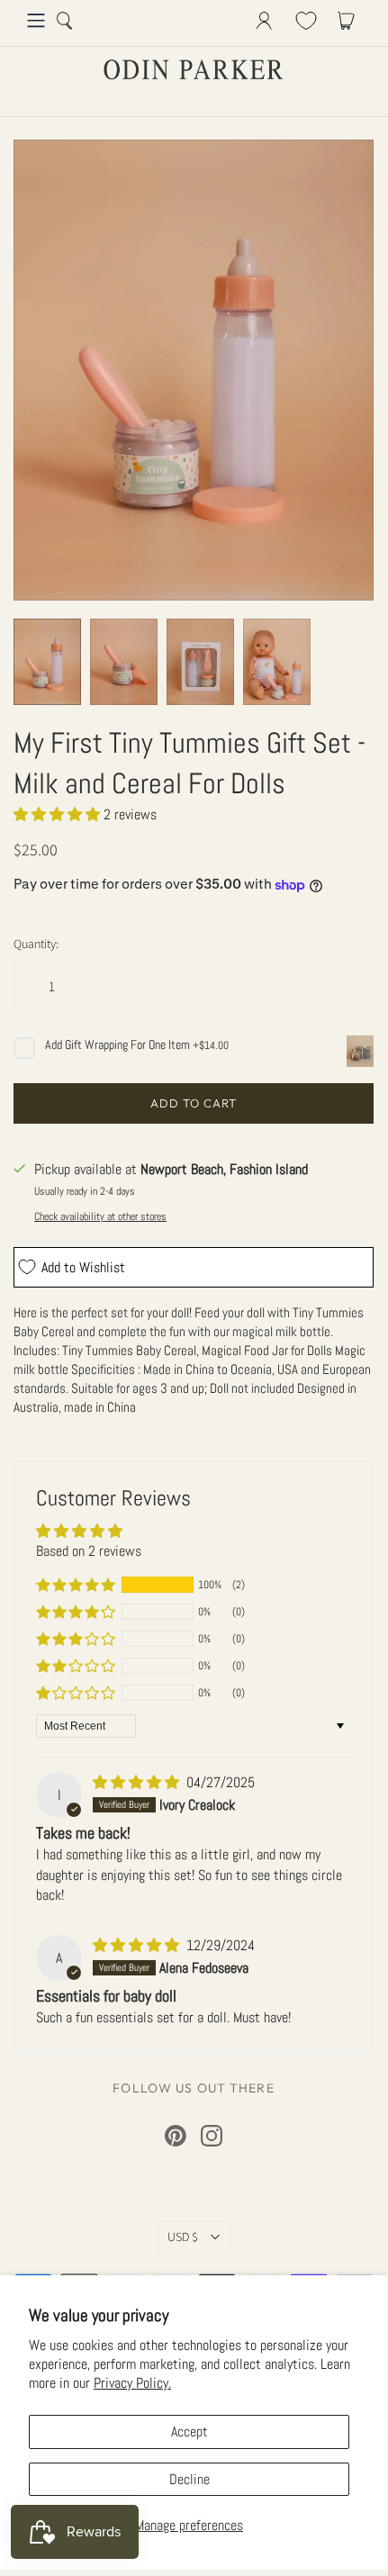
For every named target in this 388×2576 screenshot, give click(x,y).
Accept (189, 2431)
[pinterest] (176, 2136)
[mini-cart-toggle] (349, 21)
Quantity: (36, 944)
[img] (138, 1782)
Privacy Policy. (132, 2383)
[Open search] (65, 21)
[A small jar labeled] (124, 662)
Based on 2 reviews (89, 1551)
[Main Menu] (36, 21)
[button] (59, 814)
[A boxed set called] (200, 662)
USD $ (183, 2237)
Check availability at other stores (100, 1216)
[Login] (264, 21)
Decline (189, 2479)
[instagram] (212, 2136)
